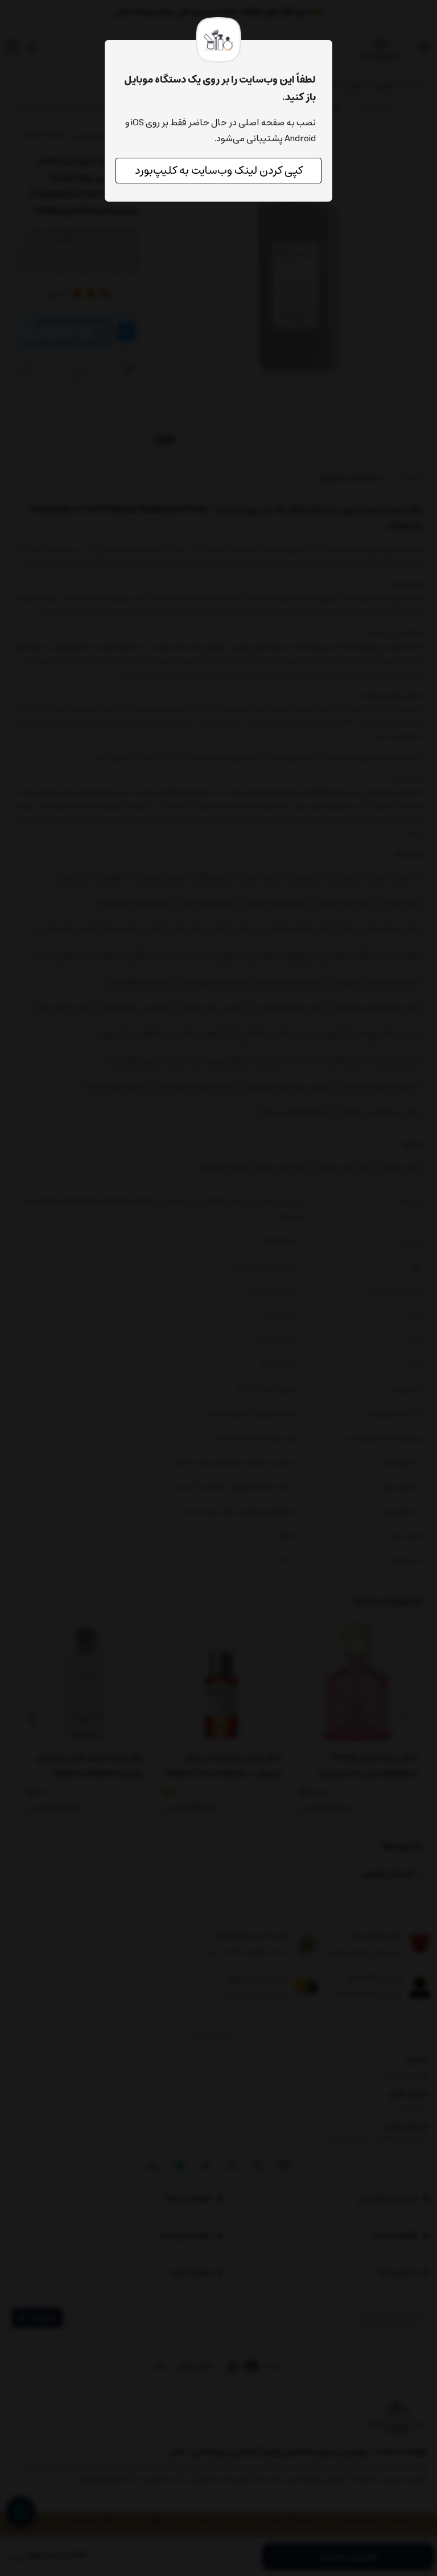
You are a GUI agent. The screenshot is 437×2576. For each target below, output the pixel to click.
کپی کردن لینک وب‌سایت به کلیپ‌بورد (219, 171)
